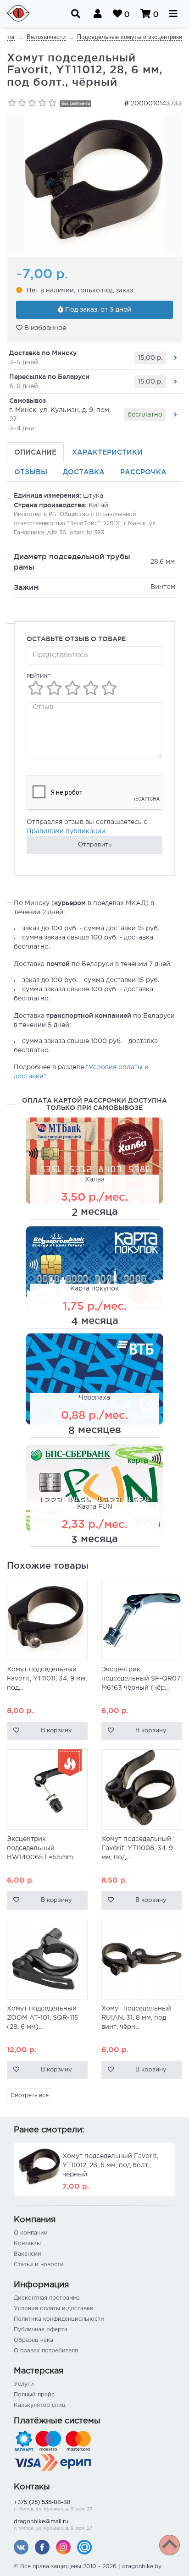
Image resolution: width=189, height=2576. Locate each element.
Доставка (84, 472)
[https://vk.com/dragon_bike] (21, 2547)
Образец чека (33, 2340)
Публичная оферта (41, 2330)
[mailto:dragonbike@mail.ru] (84, 2547)
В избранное (44, 328)
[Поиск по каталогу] (76, 14)
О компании (31, 2233)
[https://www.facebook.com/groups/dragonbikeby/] (42, 2547)
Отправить (95, 845)
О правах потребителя (46, 2351)
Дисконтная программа (47, 2298)
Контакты (27, 2244)
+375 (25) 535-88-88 (53, 2506)
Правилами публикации (66, 831)
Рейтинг (38, 676)
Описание (35, 452)
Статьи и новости (39, 2265)
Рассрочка (143, 472)
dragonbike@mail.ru (53, 2525)
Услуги (24, 2384)
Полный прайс (34, 2395)
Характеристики (107, 452)
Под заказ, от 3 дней (97, 310)
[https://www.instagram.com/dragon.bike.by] (63, 2547)
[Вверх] (170, 2545)
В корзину (56, 1731)
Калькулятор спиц (40, 2405)
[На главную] (24, 14)
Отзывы (31, 472)
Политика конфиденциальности (59, 2319)
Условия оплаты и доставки (54, 2309)
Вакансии (28, 2254)
